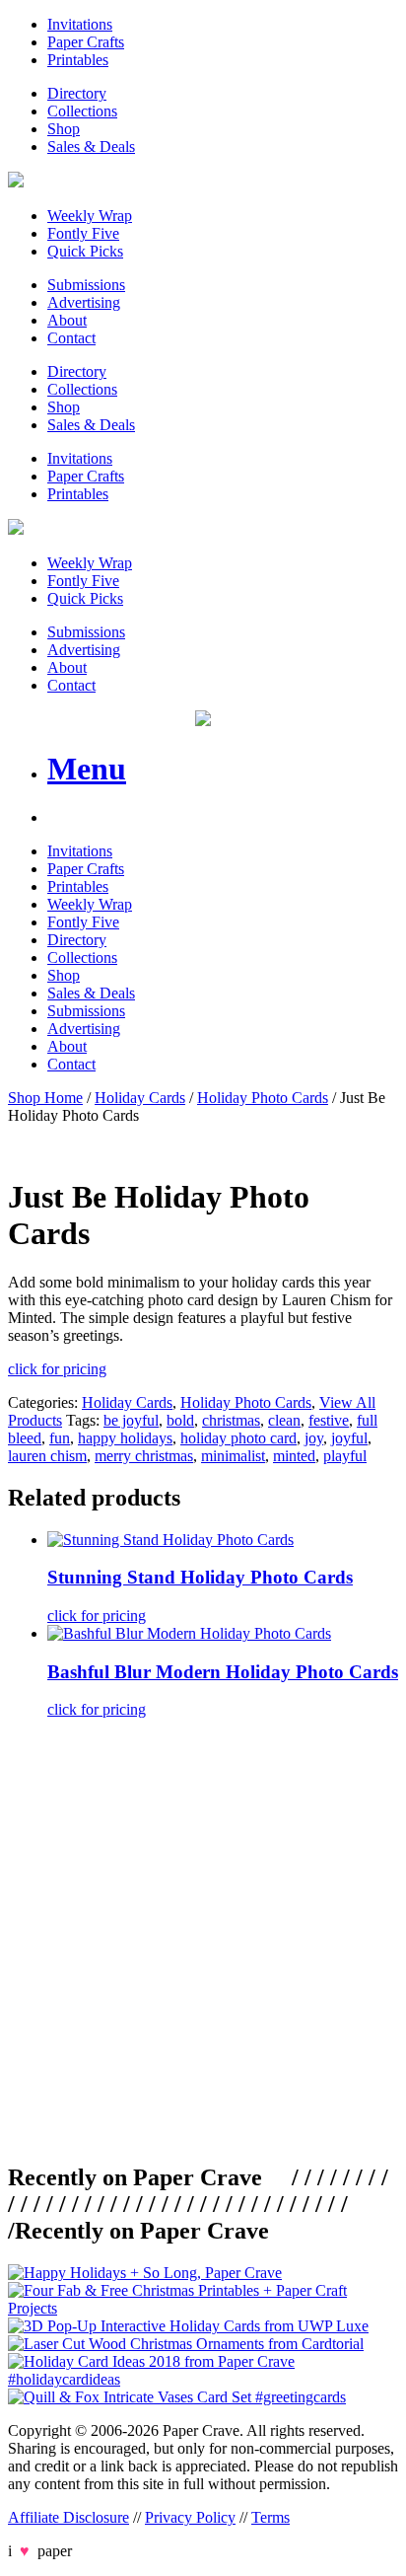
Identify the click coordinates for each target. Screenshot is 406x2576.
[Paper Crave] (16, 182)
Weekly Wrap (90, 216)
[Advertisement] (203, 1938)
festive (329, 1420)
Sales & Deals (91, 147)
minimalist (233, 1456)
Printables (78, 60)
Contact (71, 338)
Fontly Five (83, 233)
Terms (271, 2517)
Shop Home (45, 1098)
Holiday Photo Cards (263, 1098)
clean (284, 1420)
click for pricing (57, 1369)
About (67, 320)
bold (180, 1420)
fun (60, 1438)
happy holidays (125, 1438)
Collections (82, 111)
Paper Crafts (86, 42)
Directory (77, 93)
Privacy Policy (190, 2517)
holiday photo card (238, 1438)
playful (345, 1456)
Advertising (84, 302)
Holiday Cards (140, 1098)
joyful (349, 1438)
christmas (231, 1420)
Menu (87, 769)
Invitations (80, 24)
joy (314, 1438)
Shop (64, 129)
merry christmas (144, 1456)
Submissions (86, 285)
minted (294, 1456)
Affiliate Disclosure (68, 2517)
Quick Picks (85, 251)
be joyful (131, 1420)
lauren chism (47, 1456)
